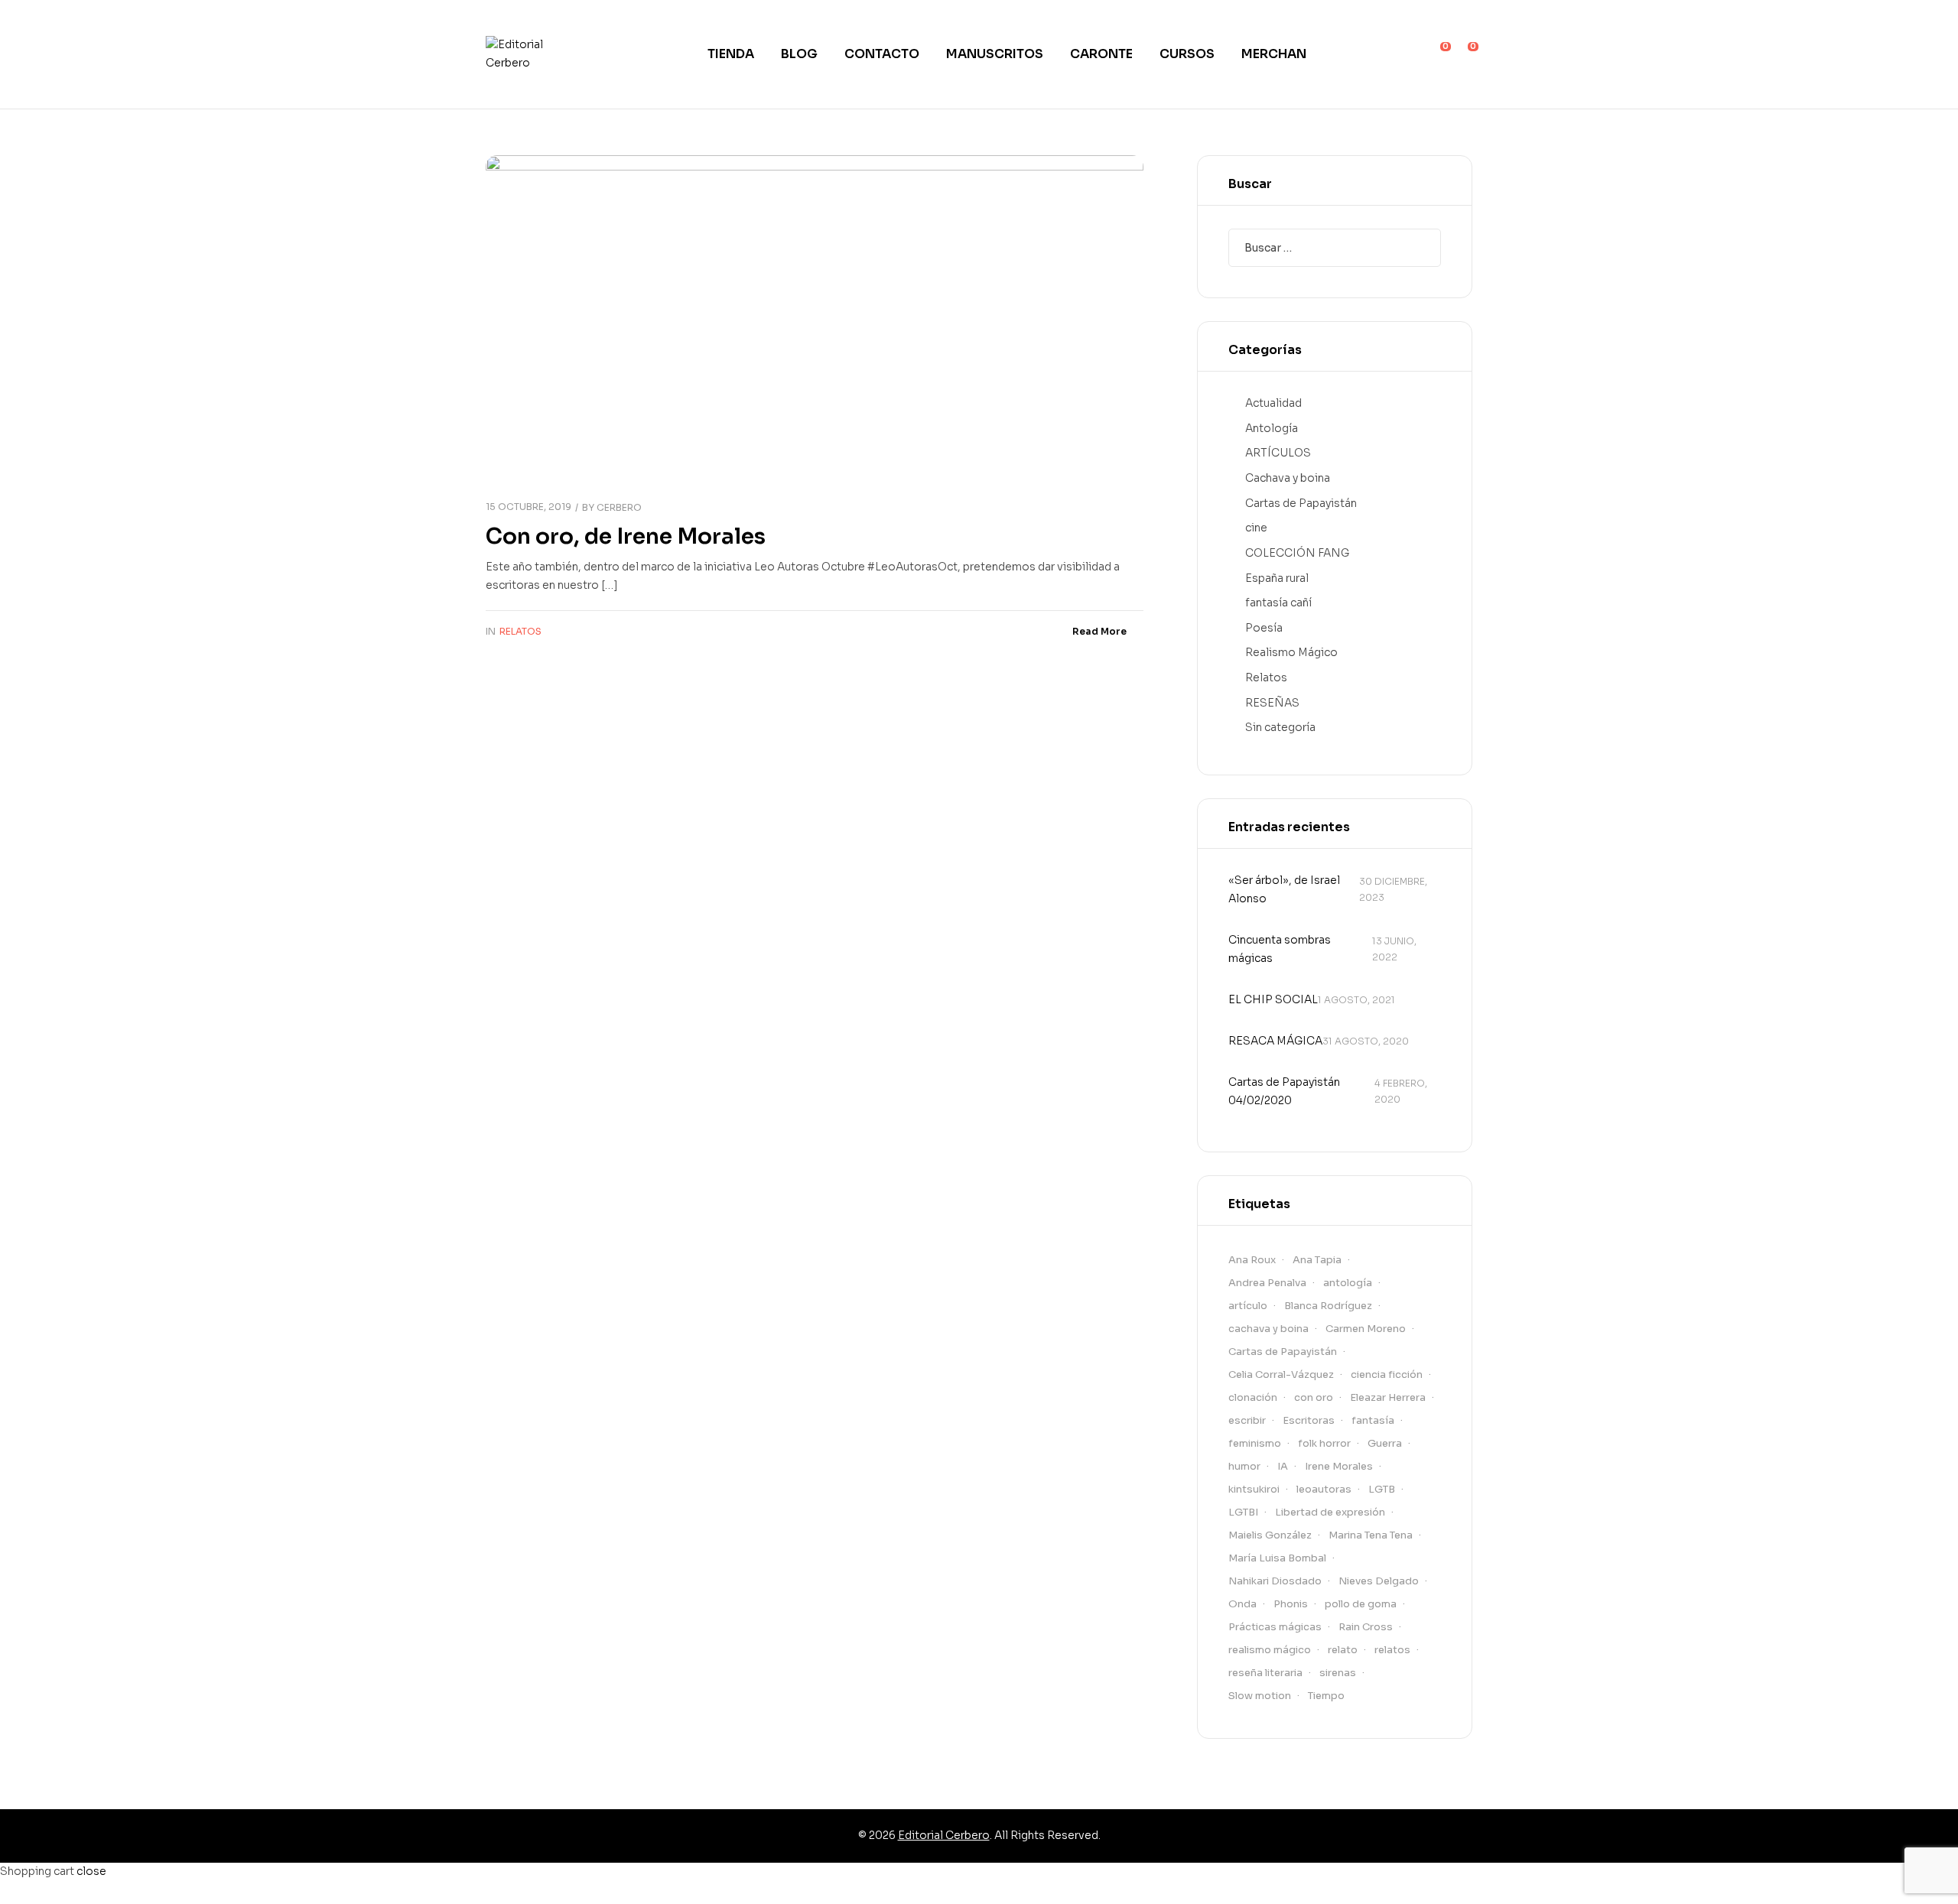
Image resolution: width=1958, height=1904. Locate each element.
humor (1244, 1466)
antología (1348, 1283)
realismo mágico (1270, 1650)
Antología (1272, 428)
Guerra (1385, 1443)
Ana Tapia (1317, 1260)
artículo (1248, 1306)
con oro (1314, 1397)
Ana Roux (1252, 1260)
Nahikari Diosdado (1275, 1581)
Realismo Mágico (1291, 652)
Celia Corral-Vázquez (1281, 1374)
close (91, 1871)
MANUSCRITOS (995, 54)
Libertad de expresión (1330, 1512)
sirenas (1338, 1673)
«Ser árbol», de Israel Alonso (1284, 889)
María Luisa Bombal (1277, 1558)
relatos (1392, 1650)
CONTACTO (882, 54)
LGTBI (1243, 1512)
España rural (1277, 578)
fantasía (1373, 1420)
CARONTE (1101, 54)
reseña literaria (1265, 1673)
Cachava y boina (1288, 478)
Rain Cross (1366, 1627)
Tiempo (1326, 1696)
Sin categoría (1280, 727)
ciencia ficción (1387, 1374)
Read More (1099, 631)
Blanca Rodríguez (1328, 1306)
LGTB (1382, 1489)
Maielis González (1270, 1535)
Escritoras (1309, 1420)
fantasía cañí (1278, 603)
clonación (1253, 1397)
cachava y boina (1268, 1329)
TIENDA (731, 54)
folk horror (1324, 1443)
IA (1283, 1466)
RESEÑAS (1272, 703)
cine (1256, 528)
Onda (1242, 1604)
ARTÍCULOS (1278, 453)
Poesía (1264, 628)
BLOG (799, 54)
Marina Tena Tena (1371, 1535)
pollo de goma (1361, 1604)
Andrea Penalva (1267, 1283)
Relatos (520, 631)
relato (1343, 1650)
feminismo (1255, 1443)
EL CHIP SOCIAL (1273, 999)
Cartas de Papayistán (1301, 503)
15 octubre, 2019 (529, 507)
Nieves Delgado (1379, 1581)
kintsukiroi (1254, 1489)
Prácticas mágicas (1275, 1627)
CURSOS (1187, 54)
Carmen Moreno (1366, 1329)
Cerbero (619, 507)
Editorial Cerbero (944, 1835)
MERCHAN (1274, 54)
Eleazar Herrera (1388, 1397)
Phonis (1291, 1604)
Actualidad (1273, 403)
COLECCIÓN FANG (1297, 553)
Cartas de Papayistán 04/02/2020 (1284, 1091)
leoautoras (1324, 1489)
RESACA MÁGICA (1275, 1041)
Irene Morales (1339, 1466)
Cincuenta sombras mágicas (1280, 949)
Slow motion (1260, 1696)
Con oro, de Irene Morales (626, 536)
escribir (1247, 1420)
